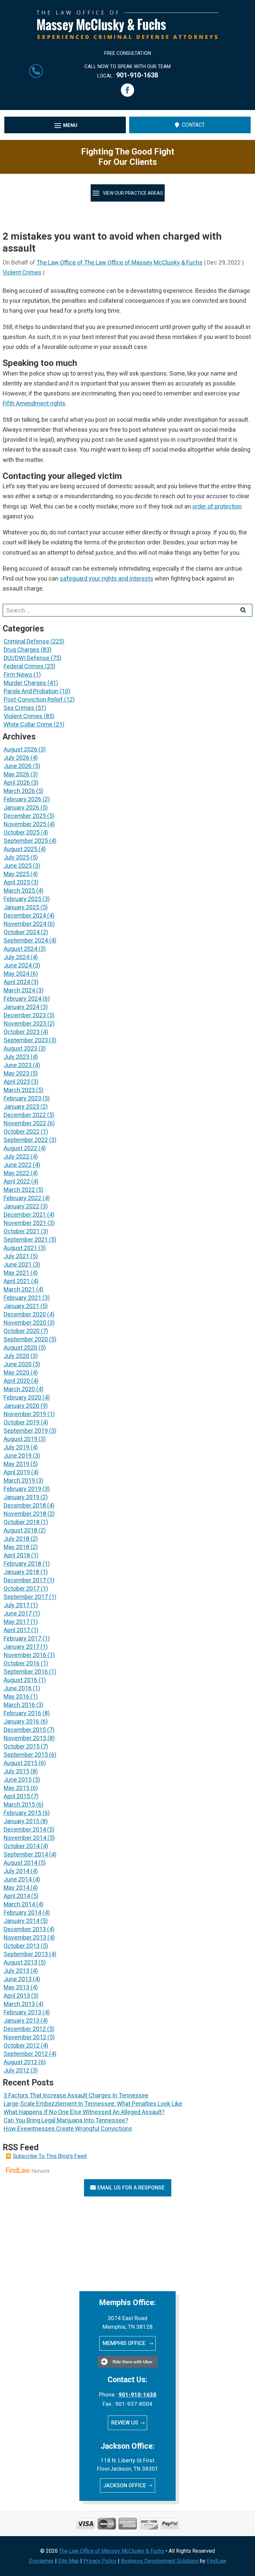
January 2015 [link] (21, 1821)
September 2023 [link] (26, 1040)
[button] (127, 90)
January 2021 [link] (21, 1306)
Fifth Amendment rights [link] (34, 403)
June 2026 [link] (18, 766)
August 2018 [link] (20, 1530)
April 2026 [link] (17, 783)
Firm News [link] (18, 674)
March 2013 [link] (19, 2004)
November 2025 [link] (25, 824)
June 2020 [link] (18, 1364)
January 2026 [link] (21, 807)
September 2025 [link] (26, 841)
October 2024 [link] (22, 932)
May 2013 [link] (16, 1987)
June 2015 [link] (18, 1780)
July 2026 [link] (16, 758)
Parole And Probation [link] (31, 691)
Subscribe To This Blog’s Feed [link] (50, 2156)
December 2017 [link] (25, 1580)
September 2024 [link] (26, 940)
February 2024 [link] (22, 999)
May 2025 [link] (16, 874)
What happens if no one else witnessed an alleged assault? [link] (84, 2112)
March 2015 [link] (19, 1804)
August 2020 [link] (20, 1347)
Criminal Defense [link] (26, 641)
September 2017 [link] (26, 1597)
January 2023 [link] (21, 1107)
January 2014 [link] (21, 1921)
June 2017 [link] (18, 1613)
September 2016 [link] (26, 1672)
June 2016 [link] (18, 1688)
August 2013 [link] (20, 1962)
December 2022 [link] (25, 1115)
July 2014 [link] (16, 1871)
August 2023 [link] (20, 1048)
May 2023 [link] (16, 1073)
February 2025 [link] (22, 899)
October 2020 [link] (22, 1331)
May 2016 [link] (16, 1696)
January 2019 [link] (21, 1497)
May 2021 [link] (16, 1273)
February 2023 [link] (22, 1098)
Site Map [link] (69, 2561)
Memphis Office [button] (125, 2343)
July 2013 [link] (16, 1971)
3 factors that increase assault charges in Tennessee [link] (76, 2095)
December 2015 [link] (25, 1730)
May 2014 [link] (16, 1888)
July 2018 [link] (16, 1539)
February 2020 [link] (22, 1397)
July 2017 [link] (16, 1605)
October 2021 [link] (22, 1231)
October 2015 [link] (22, 1746)
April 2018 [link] (17, 1555)
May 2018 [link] (16, 1547)
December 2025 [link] (25, 816)
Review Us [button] (125, 2423)
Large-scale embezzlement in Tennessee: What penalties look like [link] (93, 2104)
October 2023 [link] (22, 1032)
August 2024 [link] (20, 949)
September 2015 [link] (26, 1755)
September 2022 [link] (26, 1140)
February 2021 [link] (22, 1298)
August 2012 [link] (20, 2062)
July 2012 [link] (16, 2070)
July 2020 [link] (16, 1356)
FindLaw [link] (217, 2561)
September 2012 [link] (26, 2054)
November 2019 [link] (25, 1414)
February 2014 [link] (22, 1912)
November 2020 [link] (25, 1323)
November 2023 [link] (25, 1023)
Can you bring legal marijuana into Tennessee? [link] (66, 2120)
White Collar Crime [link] (28, 724)
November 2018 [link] (25, 1514)
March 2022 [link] (19, 1190)
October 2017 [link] (22, 1588)
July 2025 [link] (16, 857)
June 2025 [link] (18, 866)
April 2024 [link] (17, 982)
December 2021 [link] (25, 1215)
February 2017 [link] (22, 1638)
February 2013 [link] (22, 2012)
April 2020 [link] (17, 1381)
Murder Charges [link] (25, 683)
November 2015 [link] (25, 1738)
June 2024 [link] (18, 965)
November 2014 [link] (25, 1838)
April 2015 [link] (17, 1796)
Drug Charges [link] (22, 650)
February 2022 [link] (22, 1198)
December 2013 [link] (25, 1929)
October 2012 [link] (22, 2045)
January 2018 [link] (21, 1572)
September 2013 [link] (26, 1954)
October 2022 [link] (22, 1131)
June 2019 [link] (18, 1456)
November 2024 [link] (25, 924)
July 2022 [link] (16, 1156)
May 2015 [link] (16, 1788)
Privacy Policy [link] (100, 2561)
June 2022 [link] (18, 1165)
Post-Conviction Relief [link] (33, 699)
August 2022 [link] (20, 1148)
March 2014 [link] (19, 1904)
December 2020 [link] (25, 1314)
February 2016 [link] (22, 1713)
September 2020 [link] (26, 1339)
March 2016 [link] (19, 1705)
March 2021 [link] (19, 1289)
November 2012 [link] (25, 2037)
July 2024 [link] (16, 957)
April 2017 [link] (17, 1630)
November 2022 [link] (25, 1123)
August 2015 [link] (20, 1763)
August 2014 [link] (20, 1863)
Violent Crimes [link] (22, 272)
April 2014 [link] (17, 1896)
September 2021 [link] (26, 1239)
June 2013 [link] (18, 1979)
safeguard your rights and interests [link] (107, 578)
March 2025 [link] (19, 891)
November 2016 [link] (25, 1655)
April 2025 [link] (17, 882)
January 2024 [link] (21, 1007)
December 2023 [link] (25, 1015)
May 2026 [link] (16, 774)
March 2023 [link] (19, 1090)
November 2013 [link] (25, 1937)
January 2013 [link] (21, 2020)
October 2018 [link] (22, 1522)
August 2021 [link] (20, 1248)
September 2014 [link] (26, 1854)
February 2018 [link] (22, 1564)
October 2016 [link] (22, 1663)
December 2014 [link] (25, 1829)
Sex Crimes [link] (19, 708)
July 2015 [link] (16, 1771)
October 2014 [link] (22, 1846)
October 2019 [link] (22, 1422)
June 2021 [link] (18, 1264)
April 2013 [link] (17, 1996)
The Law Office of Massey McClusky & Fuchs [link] (112, 2551)
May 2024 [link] (16, 974)
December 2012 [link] (25, 2029)
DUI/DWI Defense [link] (27, 658)
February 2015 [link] (22, 1813)
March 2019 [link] (19, 1480)
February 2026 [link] (22, 799)
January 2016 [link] (21, 1721)
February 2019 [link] (22, 1489)
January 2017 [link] (21, 1647)
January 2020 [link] (21, 1406)
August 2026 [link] (20, 749)
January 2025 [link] (21, 907)
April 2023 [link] (17, 1082)
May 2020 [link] (16, 1372)
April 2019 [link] (17, 1472)
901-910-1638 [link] (137, 75)
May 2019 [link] (16, 1464)
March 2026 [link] (19, 791)
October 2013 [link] (22, 1946)
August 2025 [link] (20, 849)
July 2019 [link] (16, 1447)
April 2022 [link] (17, 1181)
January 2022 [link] (21, 1206)
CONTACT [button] (193, 125)
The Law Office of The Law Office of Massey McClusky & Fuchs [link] (120, 262)
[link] (127, 37)
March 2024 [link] (19, 990)
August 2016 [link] (20, 1680)
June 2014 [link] (18, 1879)
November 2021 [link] (25, 1223)
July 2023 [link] (16, 1057)
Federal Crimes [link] (24, 666)
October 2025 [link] (22, 832)
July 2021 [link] (16, 1256)
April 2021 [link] (17, 1281)
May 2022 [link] (16, 1173)
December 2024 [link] (25, 915)
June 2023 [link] (18, 1065)
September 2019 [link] (26, 1431)
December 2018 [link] (25, 1505)
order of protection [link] (217, 506)
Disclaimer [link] (41, 2561)
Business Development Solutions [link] (160, 2561)
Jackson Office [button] (125, 2485)
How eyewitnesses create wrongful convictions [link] (68, 2128)
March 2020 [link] (19, 1389)
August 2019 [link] (20, 1439)
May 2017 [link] (16, 1622)
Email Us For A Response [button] (131, 2188)
